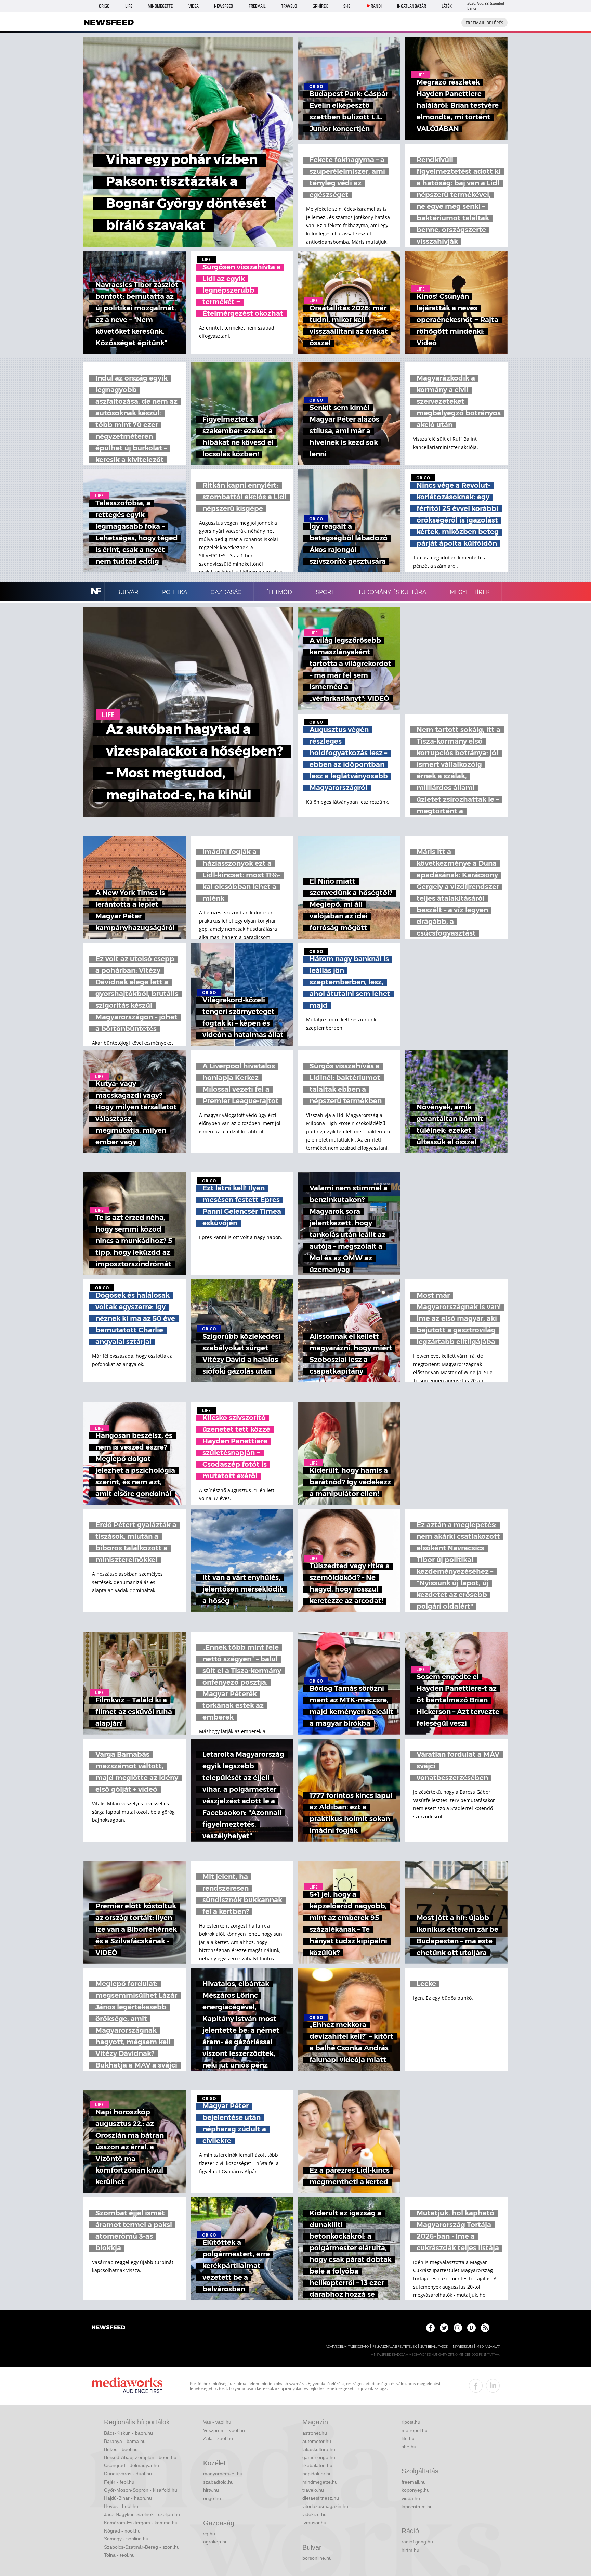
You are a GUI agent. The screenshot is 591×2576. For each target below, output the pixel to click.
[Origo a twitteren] (444, 2328)
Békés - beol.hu (121, 2449)
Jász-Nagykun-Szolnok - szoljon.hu (142, 2514)
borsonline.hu (317, 2558)
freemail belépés (484, 23)
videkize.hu (314, 2514)
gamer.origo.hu (319, 2457)
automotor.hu (317, 2441)
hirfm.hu (410, 2550)
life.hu (408, 2438)
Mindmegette (160, 6)
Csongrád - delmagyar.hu (132, 2465)
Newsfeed (224, 6)
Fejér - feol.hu (119, 2482)
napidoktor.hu (317, 2474)
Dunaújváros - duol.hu (128, 2474)
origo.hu (212, 2498)
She (347, 6)
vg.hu (209, 2534)
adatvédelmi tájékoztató (347, 2347)
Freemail (257, 6)
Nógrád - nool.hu (122, 2531)
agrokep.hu (215, 2542)
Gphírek (320, 6)
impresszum (462, 2347)
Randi (376, 6)
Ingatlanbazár (412, 6)
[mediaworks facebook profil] (476, 2386)
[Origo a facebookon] (430, 2328)
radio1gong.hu (417, 2542)
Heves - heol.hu (121, 2506)
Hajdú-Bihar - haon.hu (128, 2498)
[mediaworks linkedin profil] (493, 2386)
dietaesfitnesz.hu (321, 2498)
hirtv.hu (211, 2490)
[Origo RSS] (485, 2328)
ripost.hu (411, 2422)
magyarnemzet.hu (223, 2474)
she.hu (409, 2447)
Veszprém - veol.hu (224, 2430)
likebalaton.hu (317, 2465)
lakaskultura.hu (319, 2449)
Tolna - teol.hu (119, 2555)
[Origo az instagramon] (458, 2328)
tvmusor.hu (314, 2523)
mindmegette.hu (320, 2482)
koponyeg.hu (416, 2490)
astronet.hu (315, 2433)
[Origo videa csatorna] (471, 2328)
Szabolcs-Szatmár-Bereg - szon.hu (142, 2547)
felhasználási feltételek (395, 2347)
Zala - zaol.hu (218, 2438)
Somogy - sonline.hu (126, 2539)
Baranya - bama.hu (125, 2441)
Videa (194, 6)
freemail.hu (414, 2482)
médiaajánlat (488, 2347)
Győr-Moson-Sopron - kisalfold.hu (141, 2490)
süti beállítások (434, 2347)
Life (129, 6)
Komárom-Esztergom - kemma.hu (141, 2523)
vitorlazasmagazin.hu (325, 2506)
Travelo (289, 6)
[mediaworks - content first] (127, 2386)
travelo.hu (313, 2490)
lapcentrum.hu (417, 2507)
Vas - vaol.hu (217, 2422)
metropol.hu (415, 2430)
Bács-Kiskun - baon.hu (128, 2433)
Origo (104, 6)
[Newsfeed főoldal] (108, 2328)
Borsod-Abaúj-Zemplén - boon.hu (140, 2457)
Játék (447, 6)
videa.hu (411, 2498)
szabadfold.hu (218, 2482)
